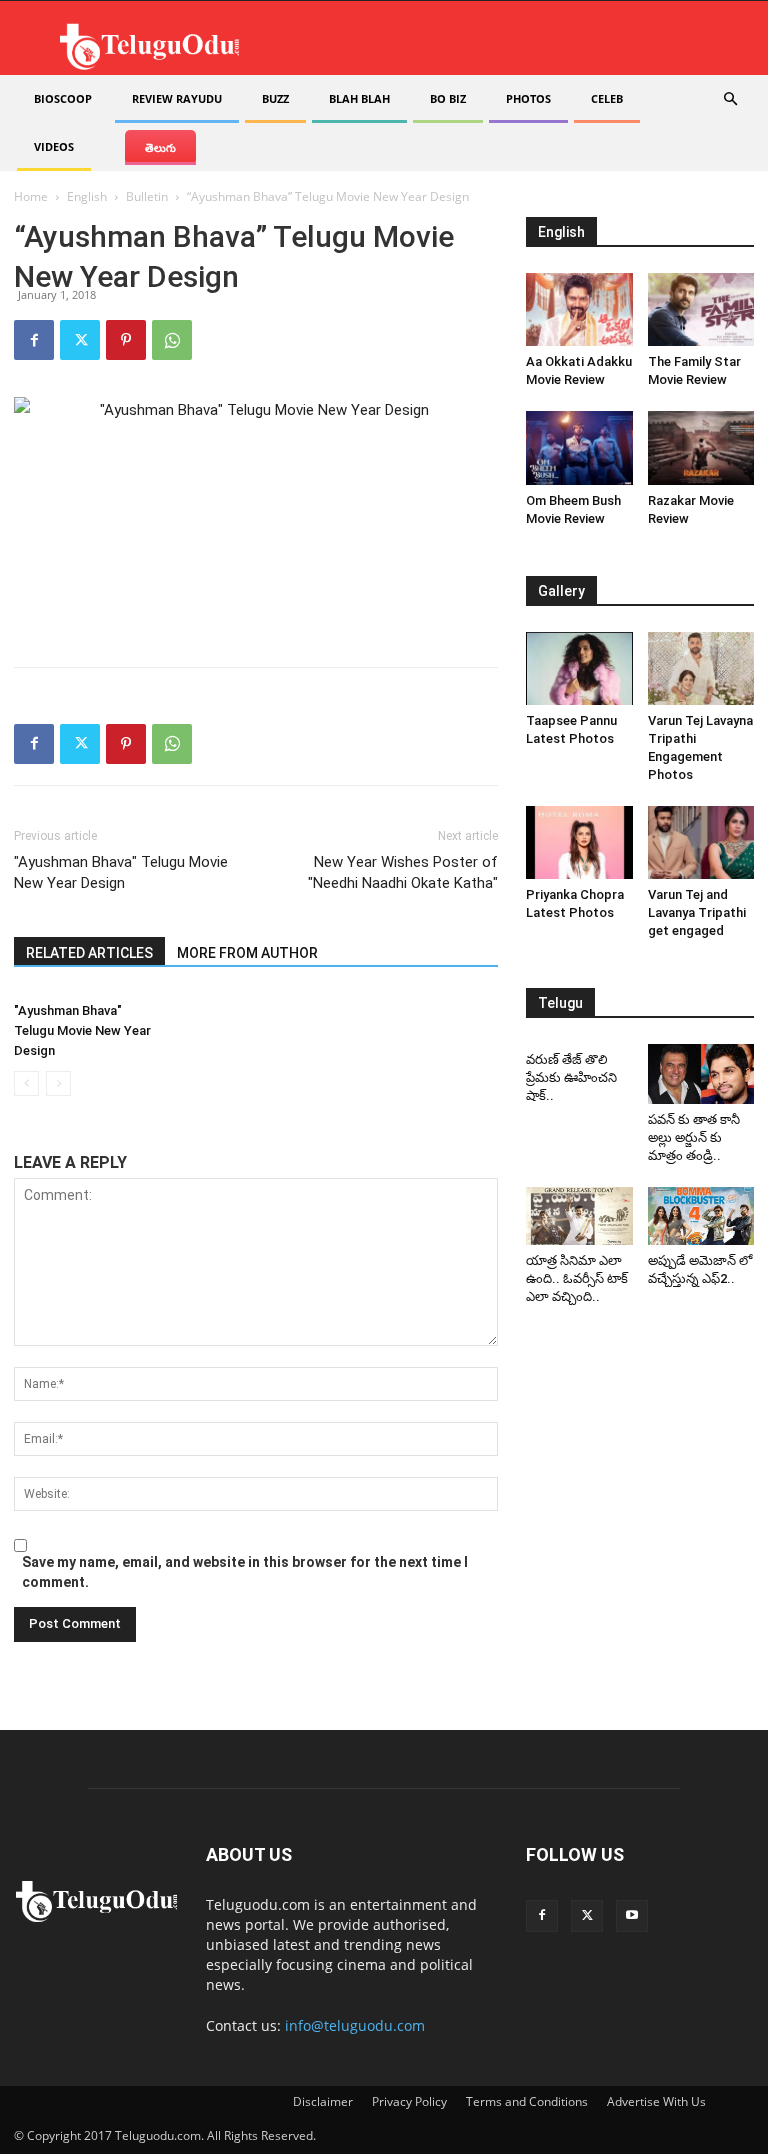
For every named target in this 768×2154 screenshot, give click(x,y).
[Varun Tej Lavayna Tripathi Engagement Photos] (701, 668)
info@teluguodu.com (355, 2025)
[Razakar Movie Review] (701, 447)
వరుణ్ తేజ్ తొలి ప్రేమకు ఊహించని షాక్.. (571, 1077)
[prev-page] (26, 1083)
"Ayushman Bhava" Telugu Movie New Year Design (121, 872)
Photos (528, 98)
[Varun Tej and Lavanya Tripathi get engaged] (701, 842)
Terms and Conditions (527, 2101)
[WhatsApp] (172, 340)
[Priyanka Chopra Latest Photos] (579, 842)
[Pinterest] (126, 340)
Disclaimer (323, 2101)
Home (31, 196)
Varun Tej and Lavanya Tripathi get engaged (697, 912)
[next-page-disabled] (58, 1083)
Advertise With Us (656, 2101)
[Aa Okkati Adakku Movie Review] (579, 309)
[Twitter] (80, 340)
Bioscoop (63, 98)
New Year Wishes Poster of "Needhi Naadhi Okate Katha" (403, 872)
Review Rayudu (177, 98)
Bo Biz (448, 98)
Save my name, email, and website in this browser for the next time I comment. (245, 1572)
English (87, 196)
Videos (54, 146)
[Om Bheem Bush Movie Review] (579, 447)
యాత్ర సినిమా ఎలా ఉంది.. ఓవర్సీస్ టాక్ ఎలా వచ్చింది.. (577, 1278)
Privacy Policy (409, 2101)
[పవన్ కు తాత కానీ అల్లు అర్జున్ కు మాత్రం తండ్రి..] (701, 1074)
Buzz (275, 98)
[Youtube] (632, 1916)
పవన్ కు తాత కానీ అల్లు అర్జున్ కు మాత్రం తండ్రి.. (694, 1137)
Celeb (607, 98)
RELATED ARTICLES (89, 953)
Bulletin (147, 196)
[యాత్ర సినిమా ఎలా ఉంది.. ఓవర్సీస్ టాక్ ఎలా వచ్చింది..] (579, 1216)
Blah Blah (359, 98)
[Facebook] (34, 340)
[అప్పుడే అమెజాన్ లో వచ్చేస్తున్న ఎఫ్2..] (701, 1216)
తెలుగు (160, 147)
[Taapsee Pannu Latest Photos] (579, 668)
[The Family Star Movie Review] (701, 309)
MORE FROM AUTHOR (247, 953)
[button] (730, 99)
